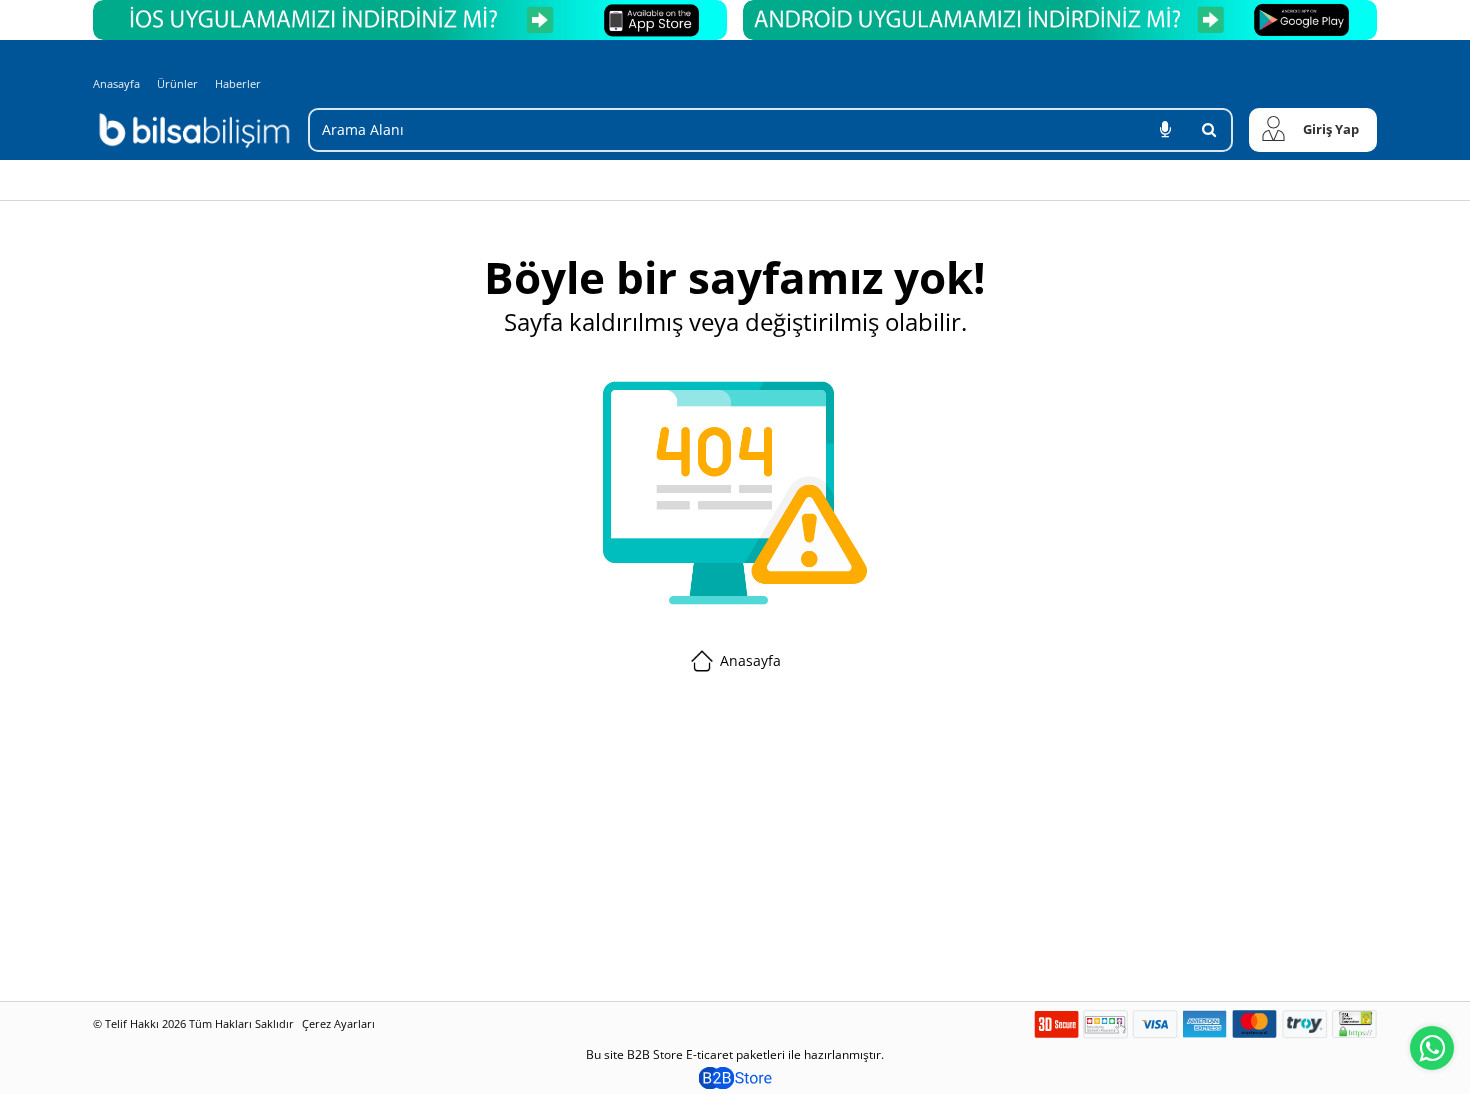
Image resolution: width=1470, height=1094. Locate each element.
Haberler (238, 84)
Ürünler (177, 83)
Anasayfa (116, 83)
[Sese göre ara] (1165, 130)
